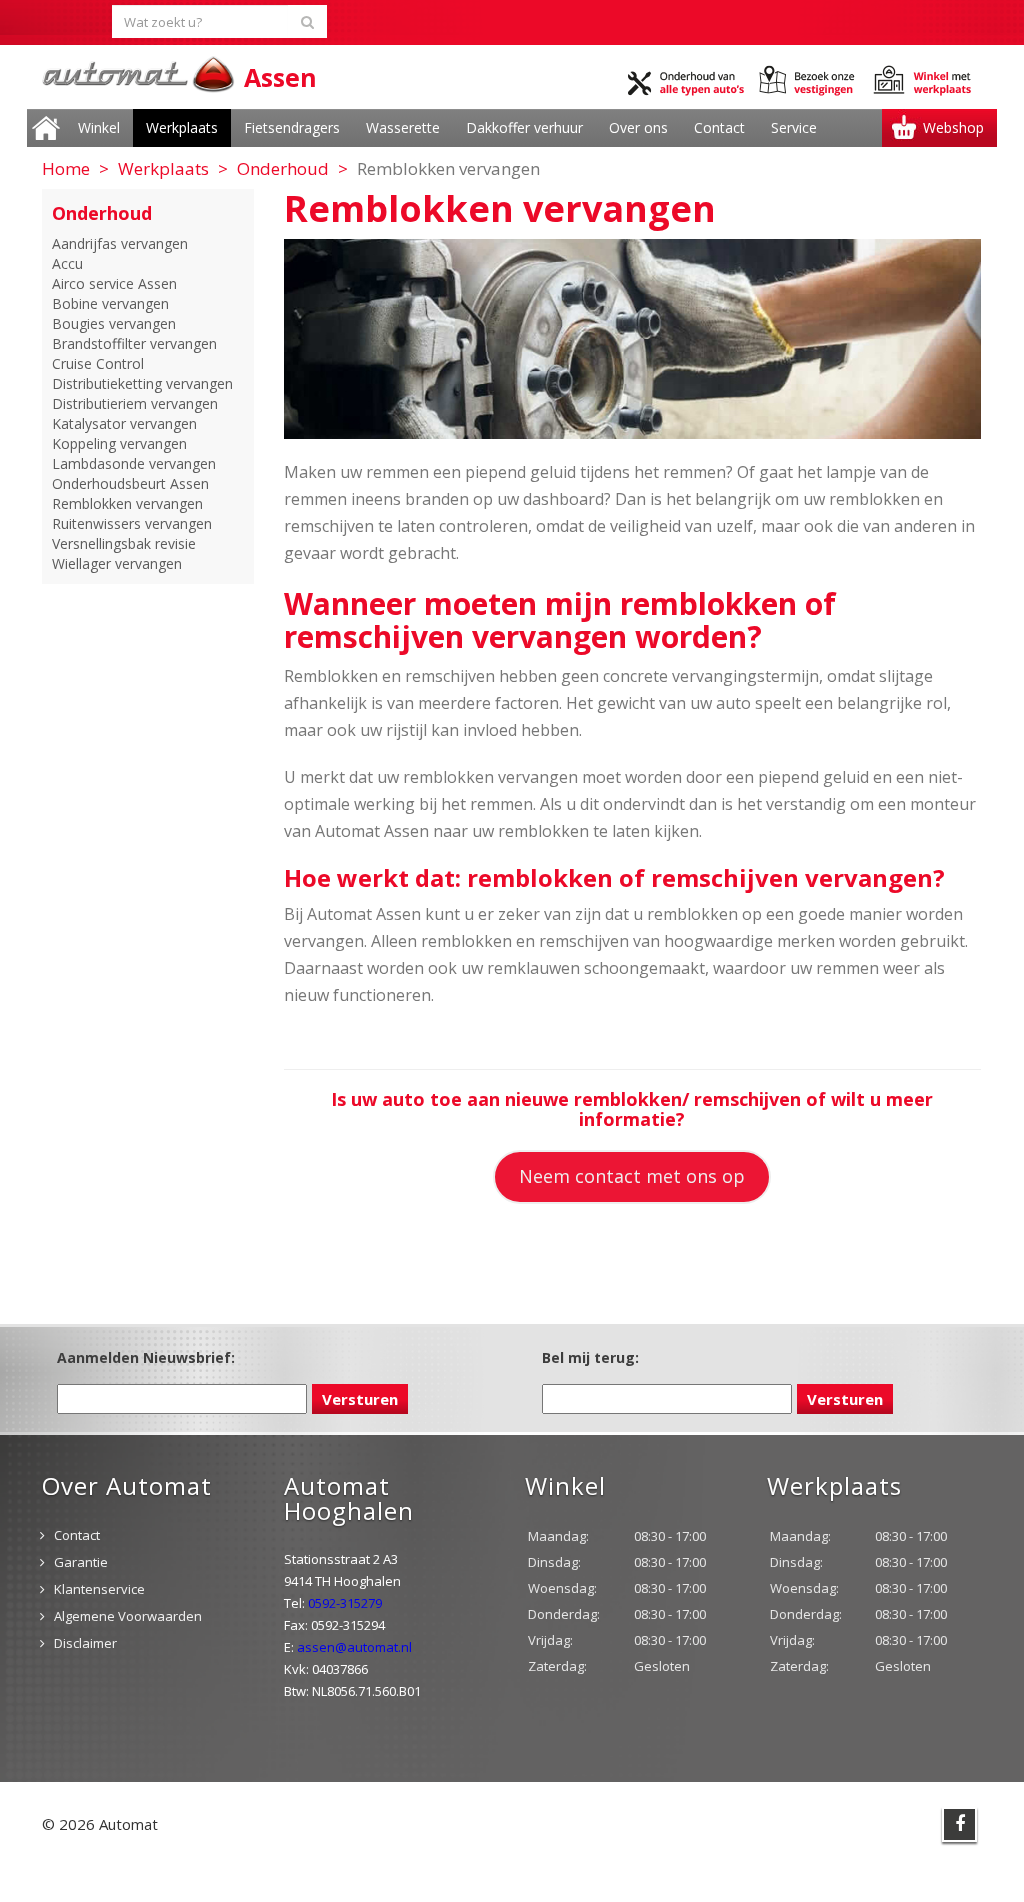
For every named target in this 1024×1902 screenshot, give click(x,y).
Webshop (953, 127)
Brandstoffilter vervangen (134, 343)
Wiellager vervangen (117, 563)
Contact (719, 127)
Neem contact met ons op (632, 1176)
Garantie (81, 1562)
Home (46, 128)
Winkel (99, 127)
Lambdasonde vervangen (134, 463)
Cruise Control (98, 363)
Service (794, 127)
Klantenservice (99, 1589)
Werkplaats (182, 127)
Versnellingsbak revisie (124, 543)
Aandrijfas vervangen (120, 243)
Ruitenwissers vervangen (132, 523)
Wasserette (403, 127)
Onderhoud (283, 168)
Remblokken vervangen (127, 503)
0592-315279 (345, 1603)
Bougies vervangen (114, 323)
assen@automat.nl (354, 1647)
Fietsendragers (292, 127)
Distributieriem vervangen (135, 403)
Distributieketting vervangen (142, 383)
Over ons (638, 127)
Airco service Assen (114, 283)
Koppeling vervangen (119, 443)
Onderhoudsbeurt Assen (130, 483)
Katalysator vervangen (124, 423)
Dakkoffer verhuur (524, 127)
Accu (67, 263)
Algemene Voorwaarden (128, 1616)
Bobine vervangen (110, 303)
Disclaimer (85, 1643)
